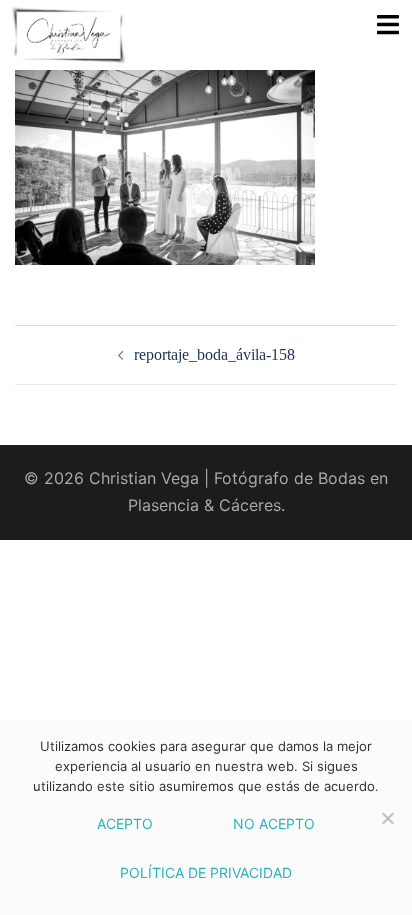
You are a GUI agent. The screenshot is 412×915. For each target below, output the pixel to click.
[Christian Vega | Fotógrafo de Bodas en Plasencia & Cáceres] (105, 35)
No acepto (274, 823)
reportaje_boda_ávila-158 (214, 354)
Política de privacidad (206, 872)
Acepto (125, 823)
